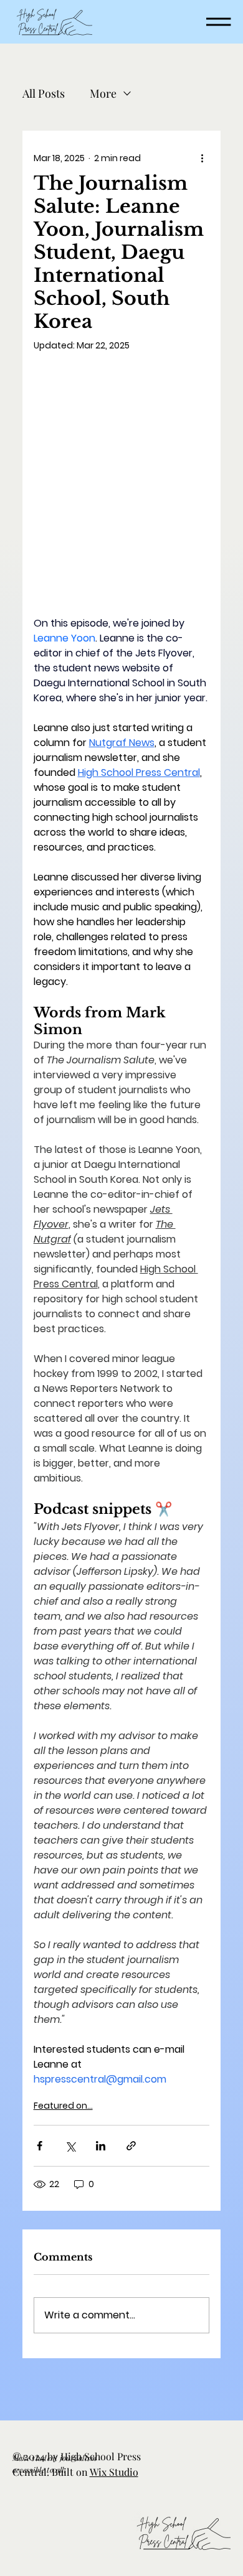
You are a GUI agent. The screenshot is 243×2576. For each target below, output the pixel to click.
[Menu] (219, 22)
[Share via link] (131, 2146)
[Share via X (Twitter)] (70, 2146)
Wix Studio (114, 2472)
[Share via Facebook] (40, 2146)
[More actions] (202, 158)
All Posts (44, 93)
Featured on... (63, 2106)
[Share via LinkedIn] (101, 2146)
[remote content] (122, 490)
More (103, 93)
